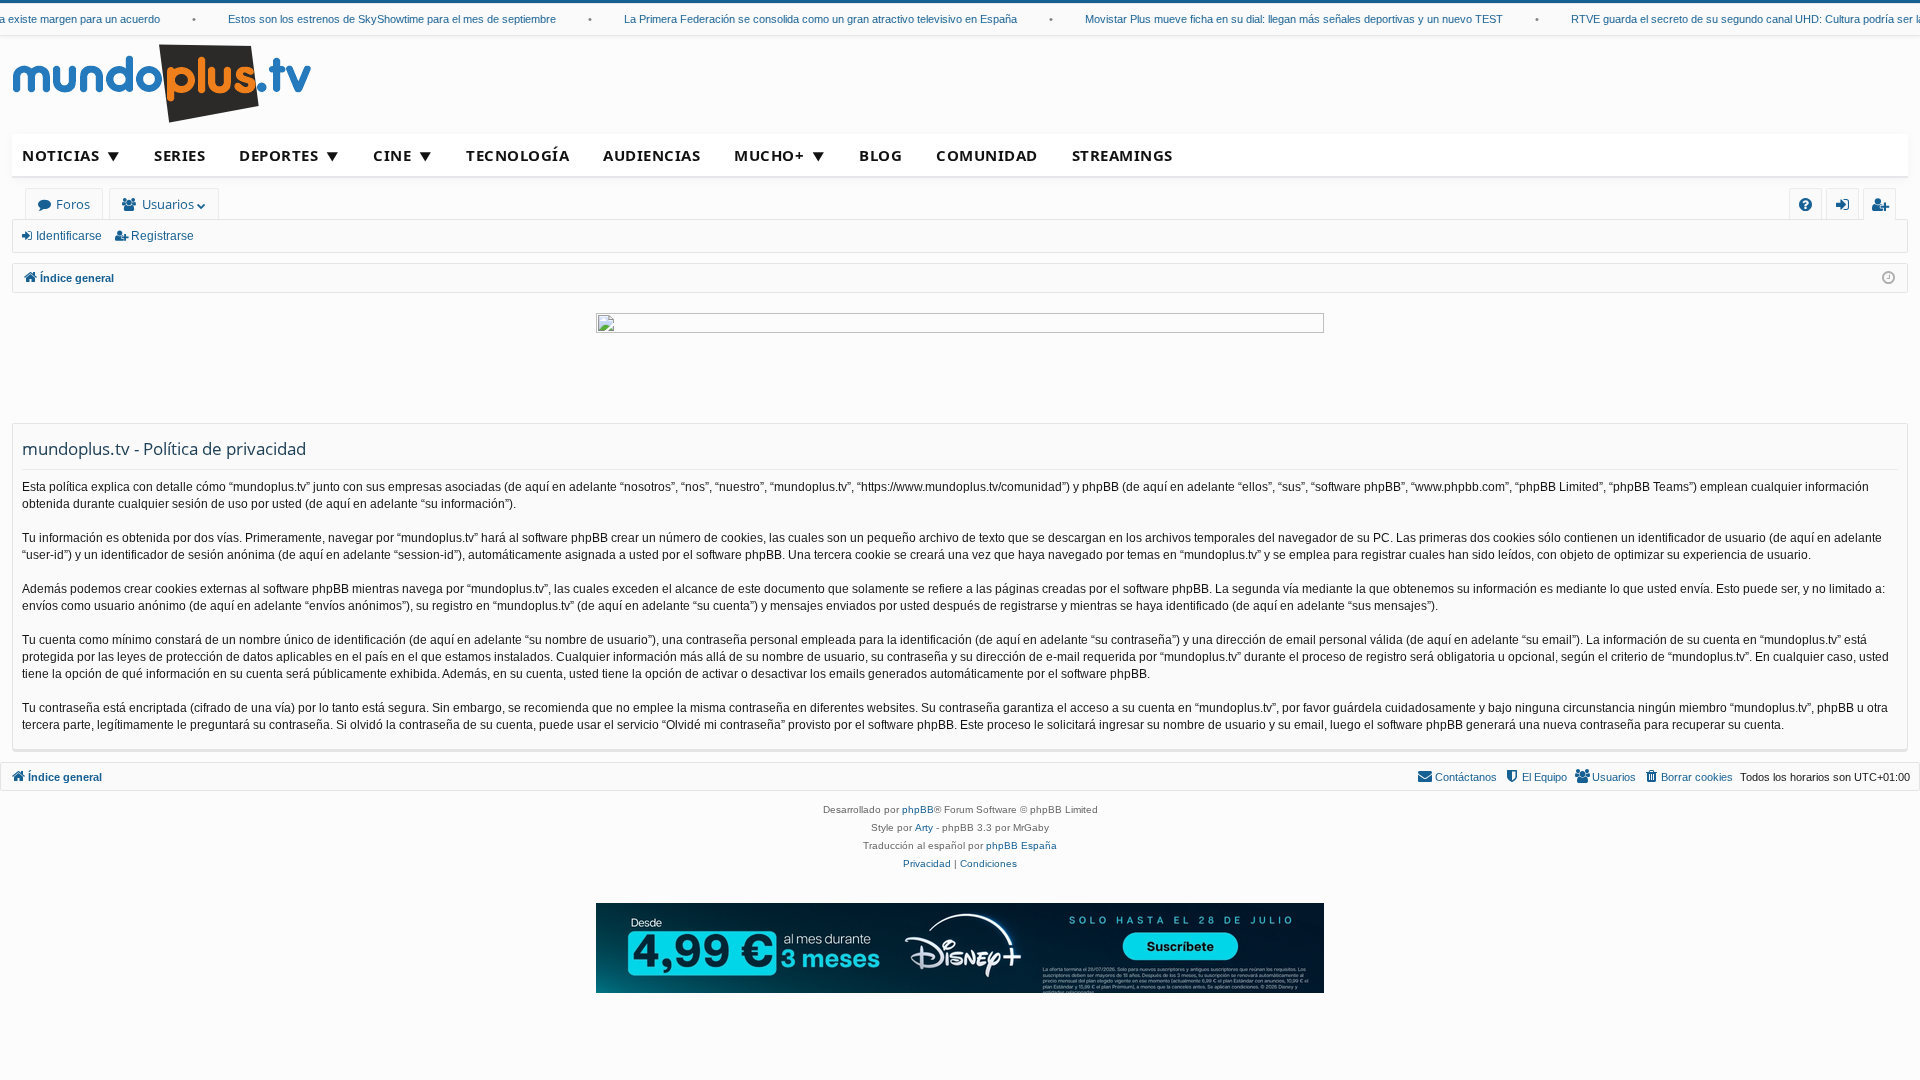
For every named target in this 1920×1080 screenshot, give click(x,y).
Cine (392, 155)
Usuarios (168, 204)
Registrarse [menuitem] (1884, 207)
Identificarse (69, 236)
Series (179, 155)
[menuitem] (1805, 204)
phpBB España (1021, 845)
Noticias (60, 155)
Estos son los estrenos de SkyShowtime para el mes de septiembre (380, 19)
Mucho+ (769, 155)
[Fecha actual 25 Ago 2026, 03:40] (1888, 278)
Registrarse (162, 236)
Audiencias (651, 155)
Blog (880, 155)
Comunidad (987, 155)
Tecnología (517, 155)
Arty (924, 827)
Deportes (278, 155)
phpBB (918, 809)
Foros (73, 204)
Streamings (1122, 155)
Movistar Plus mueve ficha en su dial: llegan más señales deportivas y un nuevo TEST (1282, 19)
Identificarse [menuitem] (1846, 207)
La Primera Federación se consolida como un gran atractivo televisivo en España (808, 19)
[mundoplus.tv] (162, 82)
